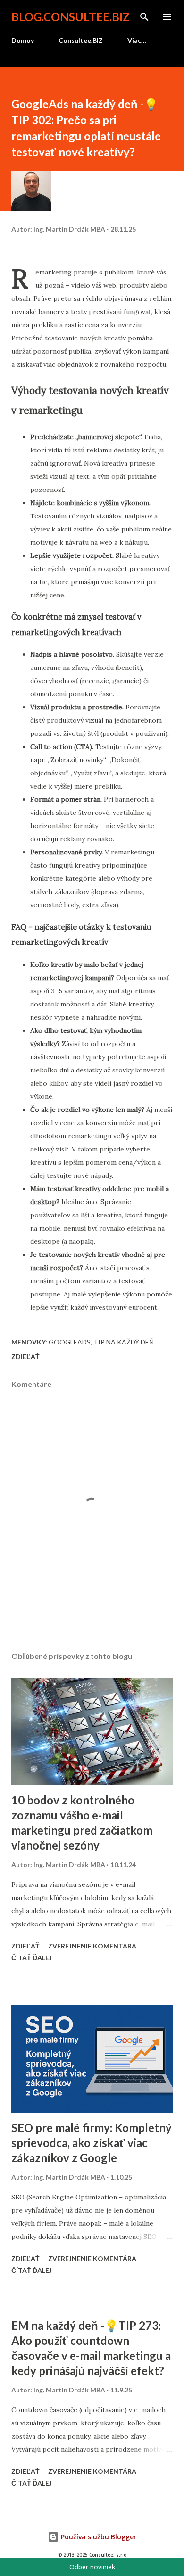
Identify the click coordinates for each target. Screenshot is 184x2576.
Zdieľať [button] (25, 1356)
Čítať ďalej (32, 1958)
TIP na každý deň (124, 1342)
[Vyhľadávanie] (144, 17)
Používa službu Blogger (98, 2537)
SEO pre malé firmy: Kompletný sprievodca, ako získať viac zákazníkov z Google (92, 2143)
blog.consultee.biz (71, 17)
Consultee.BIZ (81, 40)
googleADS (70, 1342)
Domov (23, 40)
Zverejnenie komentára (92, 1946)
